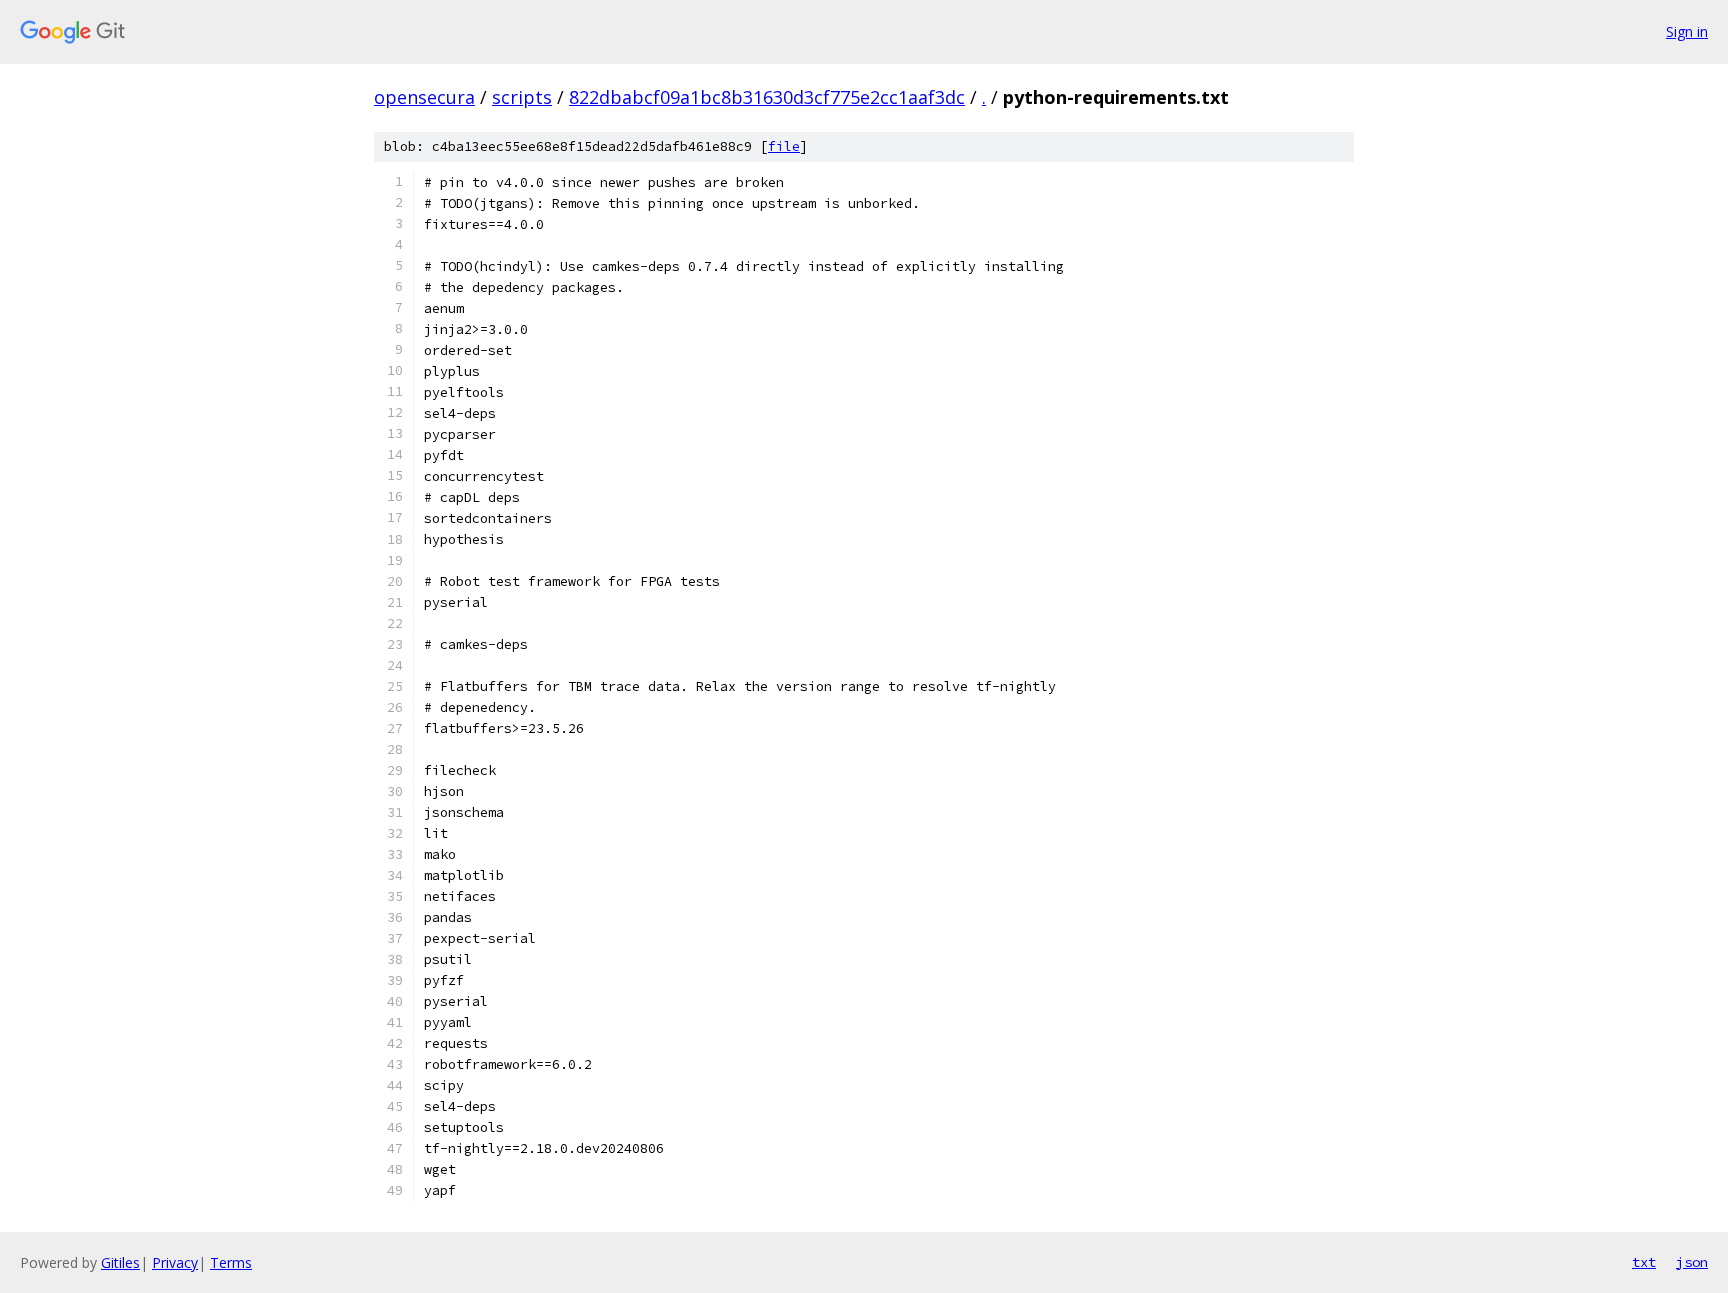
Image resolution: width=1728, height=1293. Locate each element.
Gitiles (120, 1262)
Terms (231, 1262)
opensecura (424, 97)
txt (1644, 1262)
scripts (522, 97)
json (1692, 1262)
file (784, 146)
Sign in (1687, 31)
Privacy (175, 1262)
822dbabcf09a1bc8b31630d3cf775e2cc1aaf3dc (767, 97)
